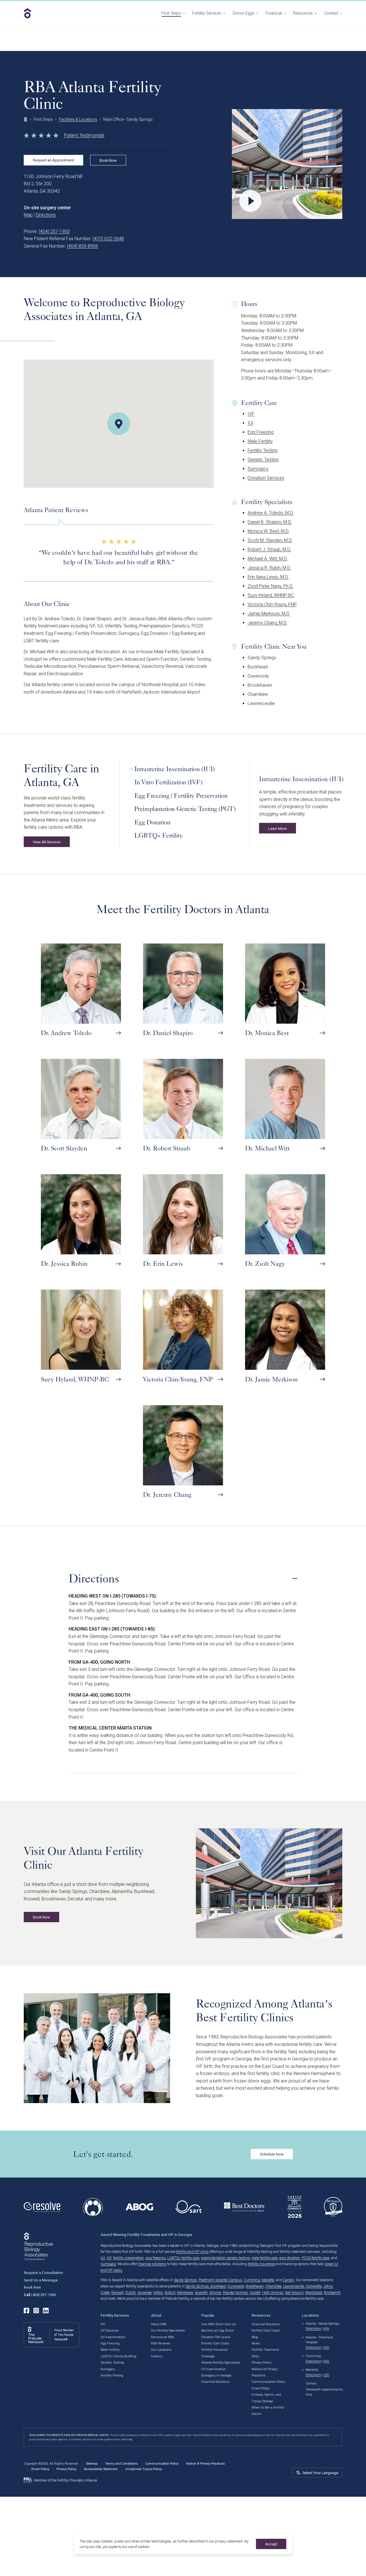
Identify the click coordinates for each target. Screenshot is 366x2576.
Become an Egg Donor (218, 2331)
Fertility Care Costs (215, 2343)
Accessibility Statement (101, 2469)
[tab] (187, 769)
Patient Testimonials (84, 135)
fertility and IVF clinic (192, 2252)
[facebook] (26, 2310)
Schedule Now (272, 2154)
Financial (274, 13)
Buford (170, 2292)
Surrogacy (258, 469)
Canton (288, 2280)
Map (28, 215)
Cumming (252, 2280)
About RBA (159, 2324)
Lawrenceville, (294, 2286)
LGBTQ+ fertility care (183, 2258)
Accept (271, 2544)
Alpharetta (314, 2286)
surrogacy (108, 2264)
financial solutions (152, 2264)
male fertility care (265, 2258)
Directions (46, 215)
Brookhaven (255, 2286)
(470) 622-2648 (108, 239)
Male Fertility (260, 441)
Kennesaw (185, 2292)
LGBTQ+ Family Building (119, 2356)
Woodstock (314, 2292)
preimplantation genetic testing (225, 2258)
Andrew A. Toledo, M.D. (271, 513)
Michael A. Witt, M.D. (268, 559)
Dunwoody (236, 2286)
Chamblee (273, 2286)
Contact (331, 13)
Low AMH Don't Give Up (218, 2324)
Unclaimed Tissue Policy (144, 2469)
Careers (157, 2356)
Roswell (117, 2292)
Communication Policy (268, 2382)
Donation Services (266, 478)
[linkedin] (46, 2310)
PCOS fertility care (316, 2258)
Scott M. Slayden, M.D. (270, 540)
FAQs (255, 2356)
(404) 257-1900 (54, 231)
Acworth (201, 2292)
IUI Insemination (113, 2337)
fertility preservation (129, 2258)
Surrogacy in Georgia (216, 2375)
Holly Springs (273, 2292)
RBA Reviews (161, 2343)
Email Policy (261, 2388)
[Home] (26, 119)
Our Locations (161, 2350)
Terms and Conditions (121, 2464)
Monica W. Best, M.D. (268, 531)
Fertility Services (207, 13)
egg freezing (156, 2258)
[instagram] (36, 2310)
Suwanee (145, 2292)
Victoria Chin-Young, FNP (272, 604)
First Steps (171, 13)
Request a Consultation (43, 2273)
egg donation (290, 2258)
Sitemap (92, 2464)
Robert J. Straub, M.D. (269, 549)
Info (326, 2329)
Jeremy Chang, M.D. (267, 623)
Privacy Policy (261, 2363)
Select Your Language (320, 2473)
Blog (255, 2337)
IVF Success (110, 2331)
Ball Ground (294, 2292)
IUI (250, 423)
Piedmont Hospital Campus (220, 2280)
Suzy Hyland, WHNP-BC (271, 595)
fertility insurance (261, 2264)
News (256, 2343)
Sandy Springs (185, 2280)
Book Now (108, 160)
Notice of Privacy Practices (206, 2464)
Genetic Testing (263, 460)
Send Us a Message (41, 2280)
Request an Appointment (53, 160)
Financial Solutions (215, 2382)
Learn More (278, 828)
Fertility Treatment (265, 2350)
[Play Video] (287, 164)
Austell (255, 2292)
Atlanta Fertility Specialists (221, 2363)
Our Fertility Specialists (168, 2331)
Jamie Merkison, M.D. (269, 614)
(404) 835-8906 (82, 246)
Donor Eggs (244, 13)
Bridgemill (332, 2292)
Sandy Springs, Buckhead (206, 2286)
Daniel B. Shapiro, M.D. (270, 522)
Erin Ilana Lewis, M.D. (268, 577)
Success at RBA (163, 2337)
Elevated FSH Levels (216, 2337)
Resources (303, 13)
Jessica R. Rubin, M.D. (269, 568)
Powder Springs (235, 2292)
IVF (251, 414)
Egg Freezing (261, 432)
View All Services (47, 842)
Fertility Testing (262, 450)
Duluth (131, 2292)
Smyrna (215, 2292)
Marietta (268, 2280)
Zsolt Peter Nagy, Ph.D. (270, 586)
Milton (158, 2292)
